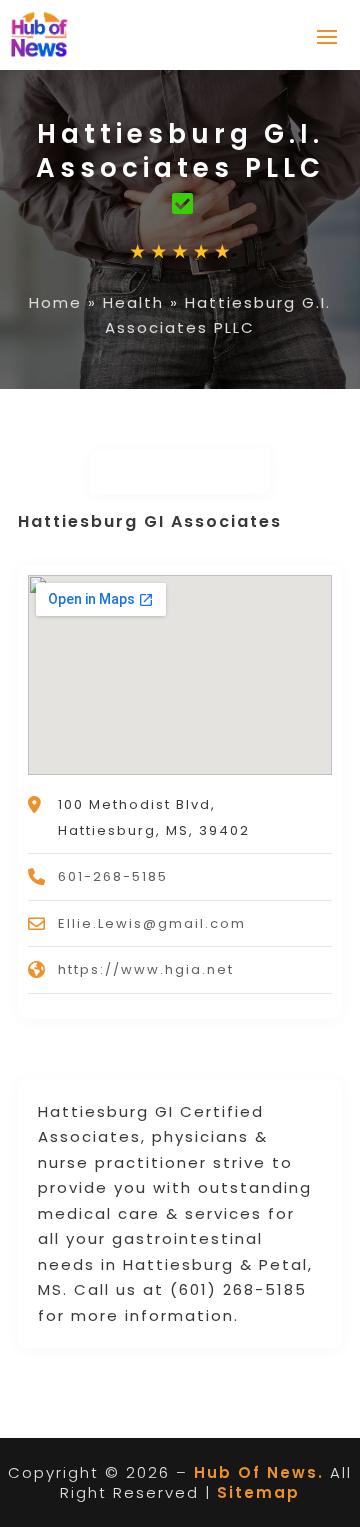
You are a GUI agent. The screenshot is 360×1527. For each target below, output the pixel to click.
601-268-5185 (113, 876)
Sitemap (258, 1492)
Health (133, 302)
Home (55, 302)
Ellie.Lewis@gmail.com (152, 923)
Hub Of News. (259, 1472)
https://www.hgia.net (146, 969)
